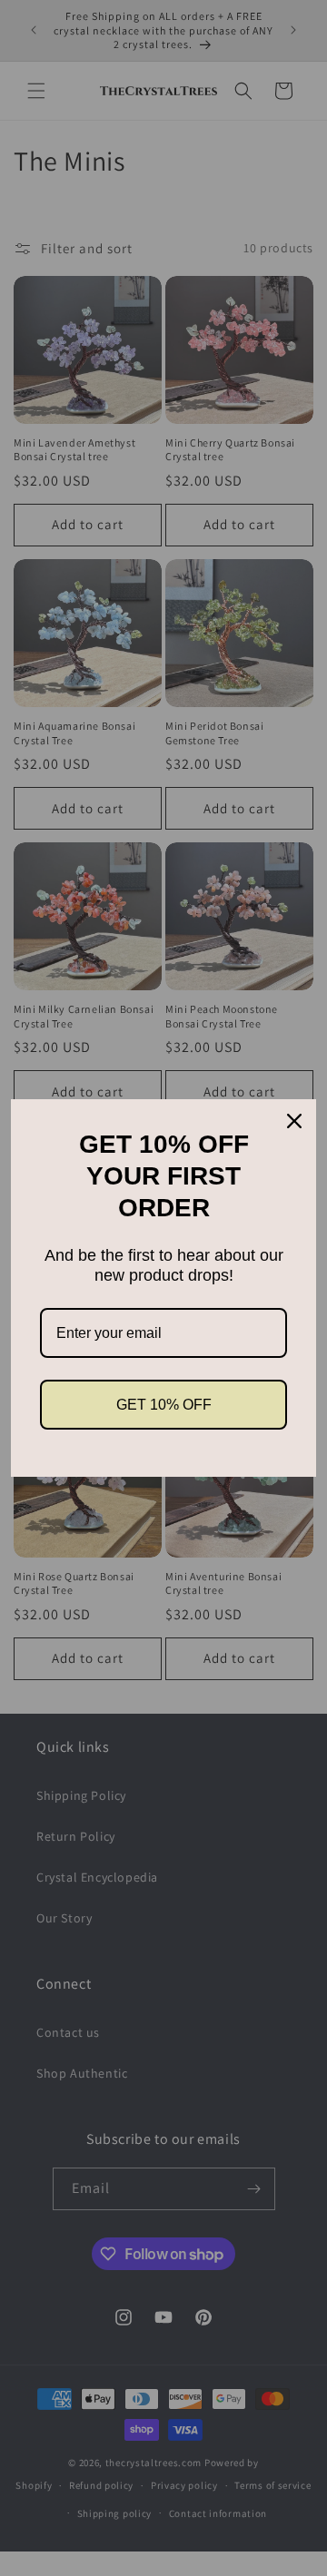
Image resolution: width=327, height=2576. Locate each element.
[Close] (294, 1121)
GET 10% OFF (164, 1405)
